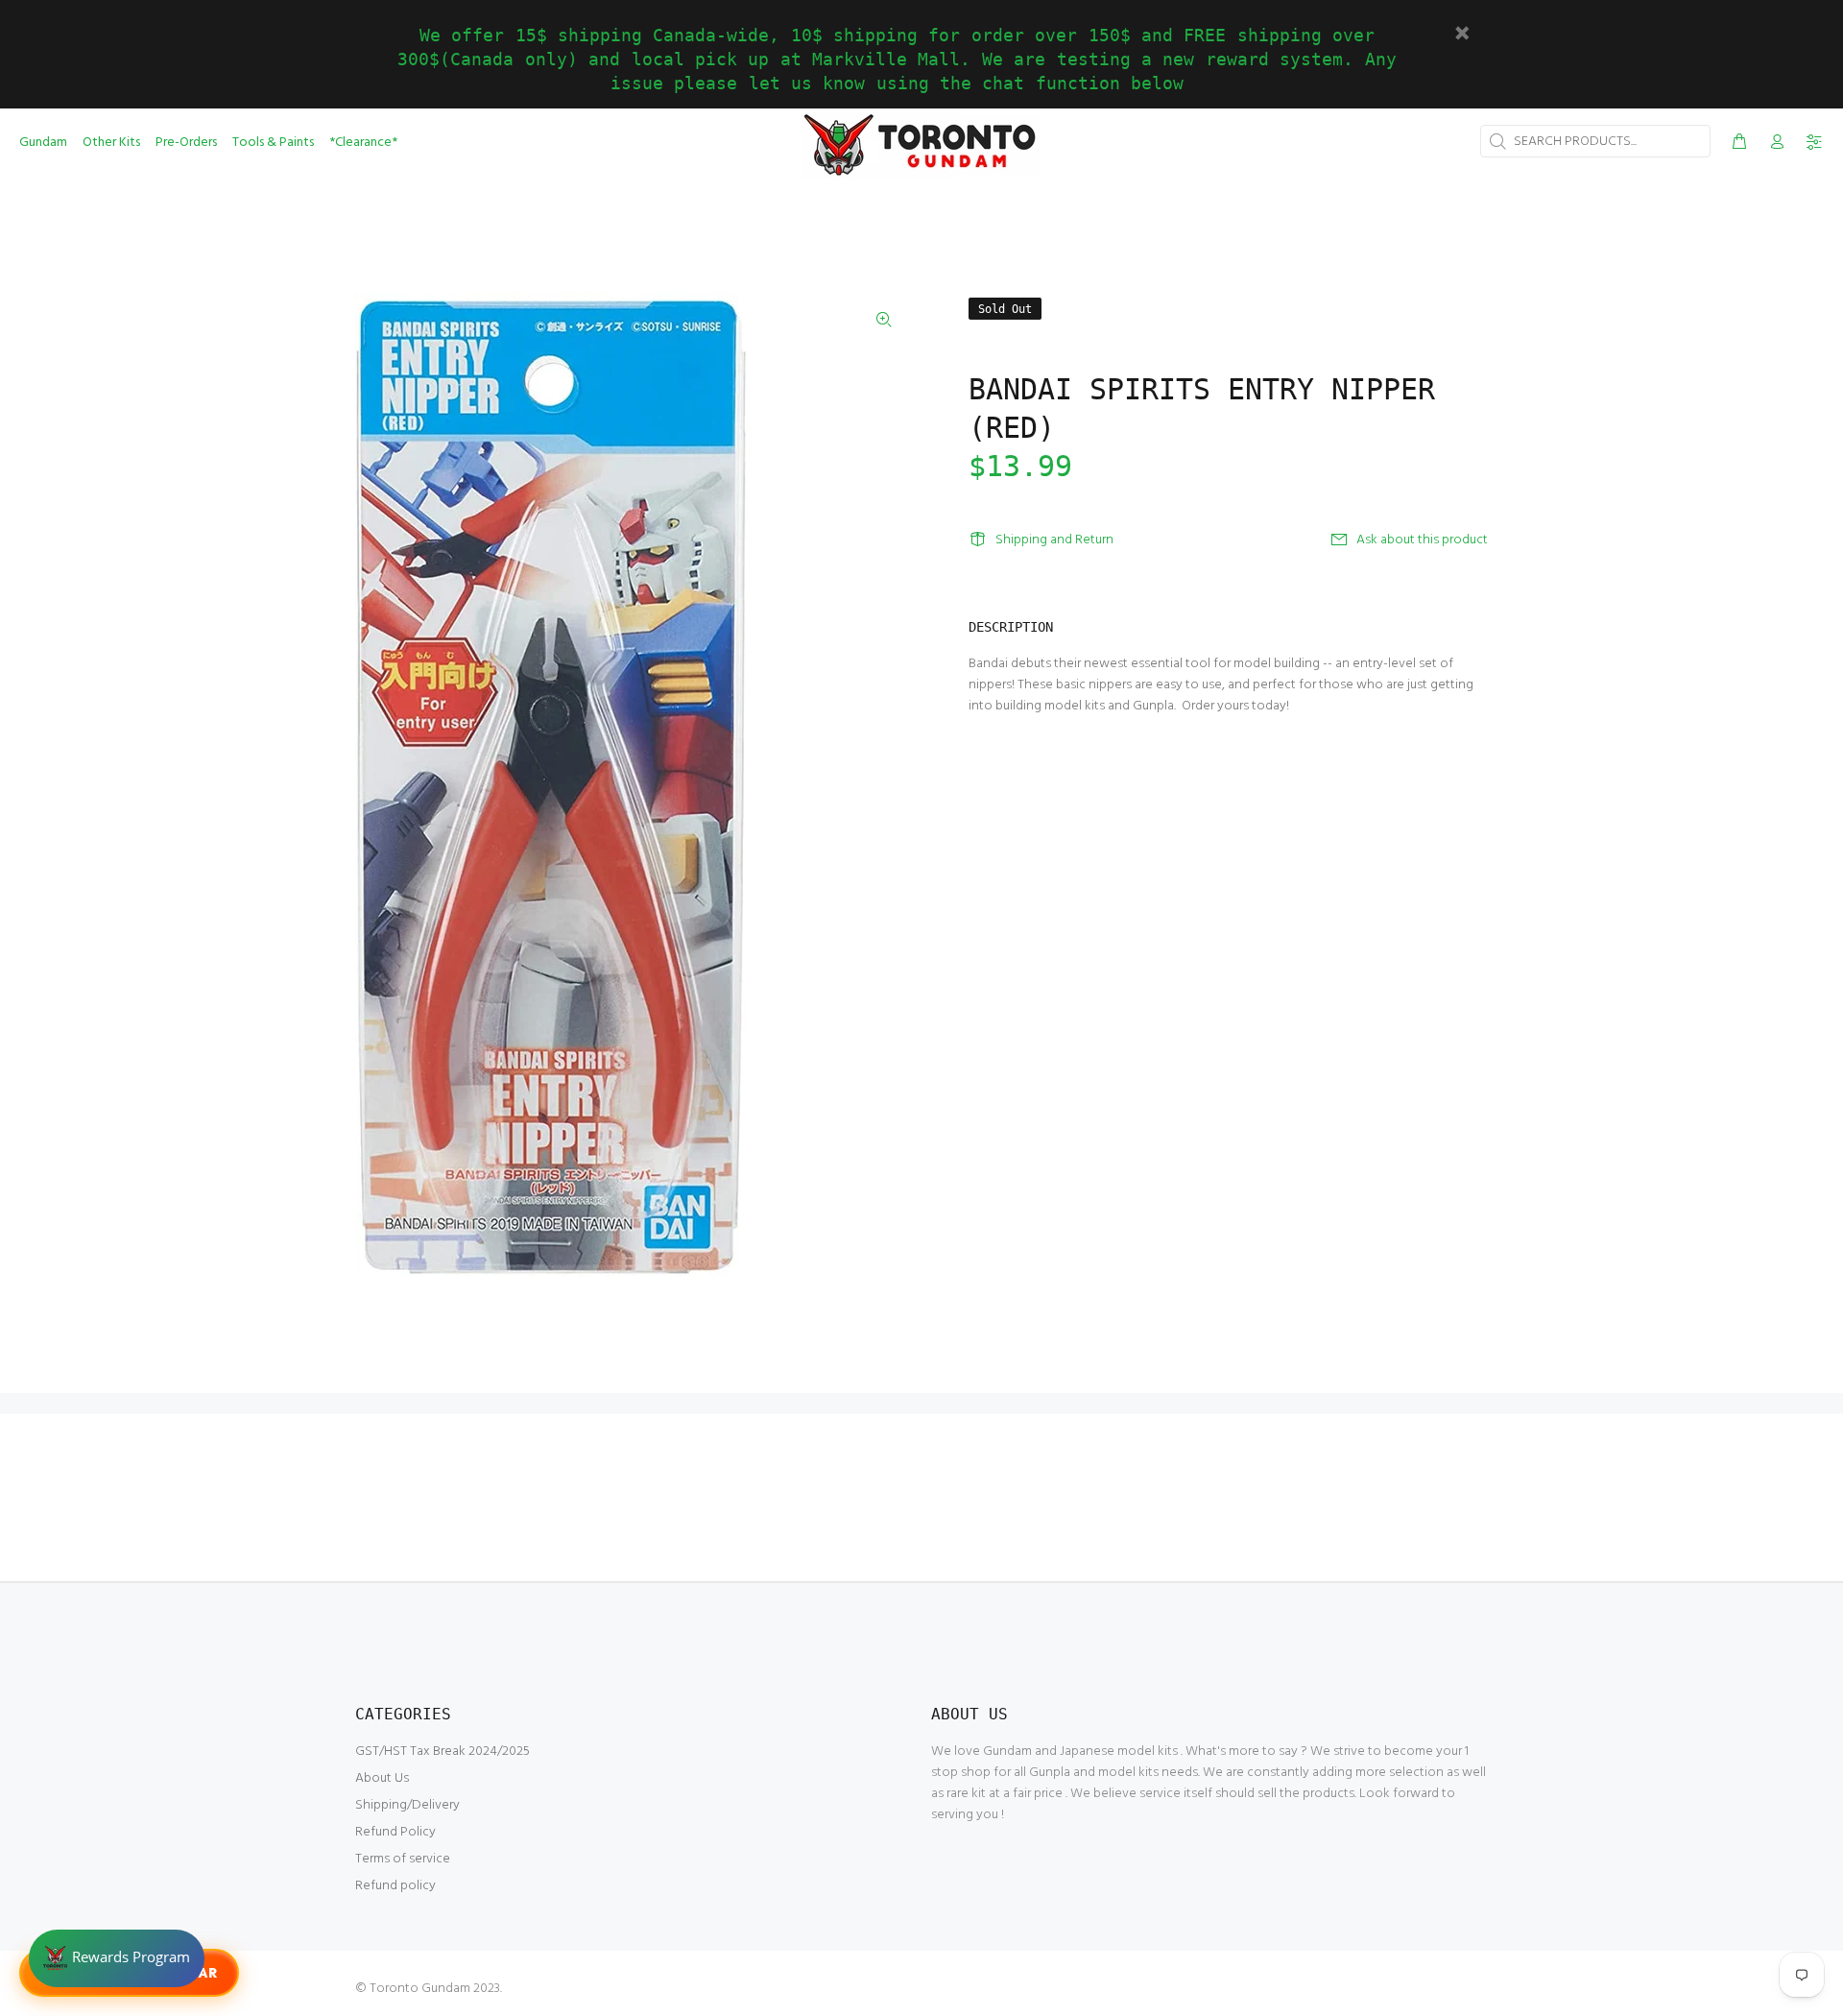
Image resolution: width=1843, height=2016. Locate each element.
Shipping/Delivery (407, 1805)
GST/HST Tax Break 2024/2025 (443, 1752)
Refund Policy (395, 1832)
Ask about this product (1422, 540)
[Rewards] (117, 1958)
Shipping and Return (1054, 540)
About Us (382, 1778)
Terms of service (403, 1859)
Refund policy (395, 1886)
